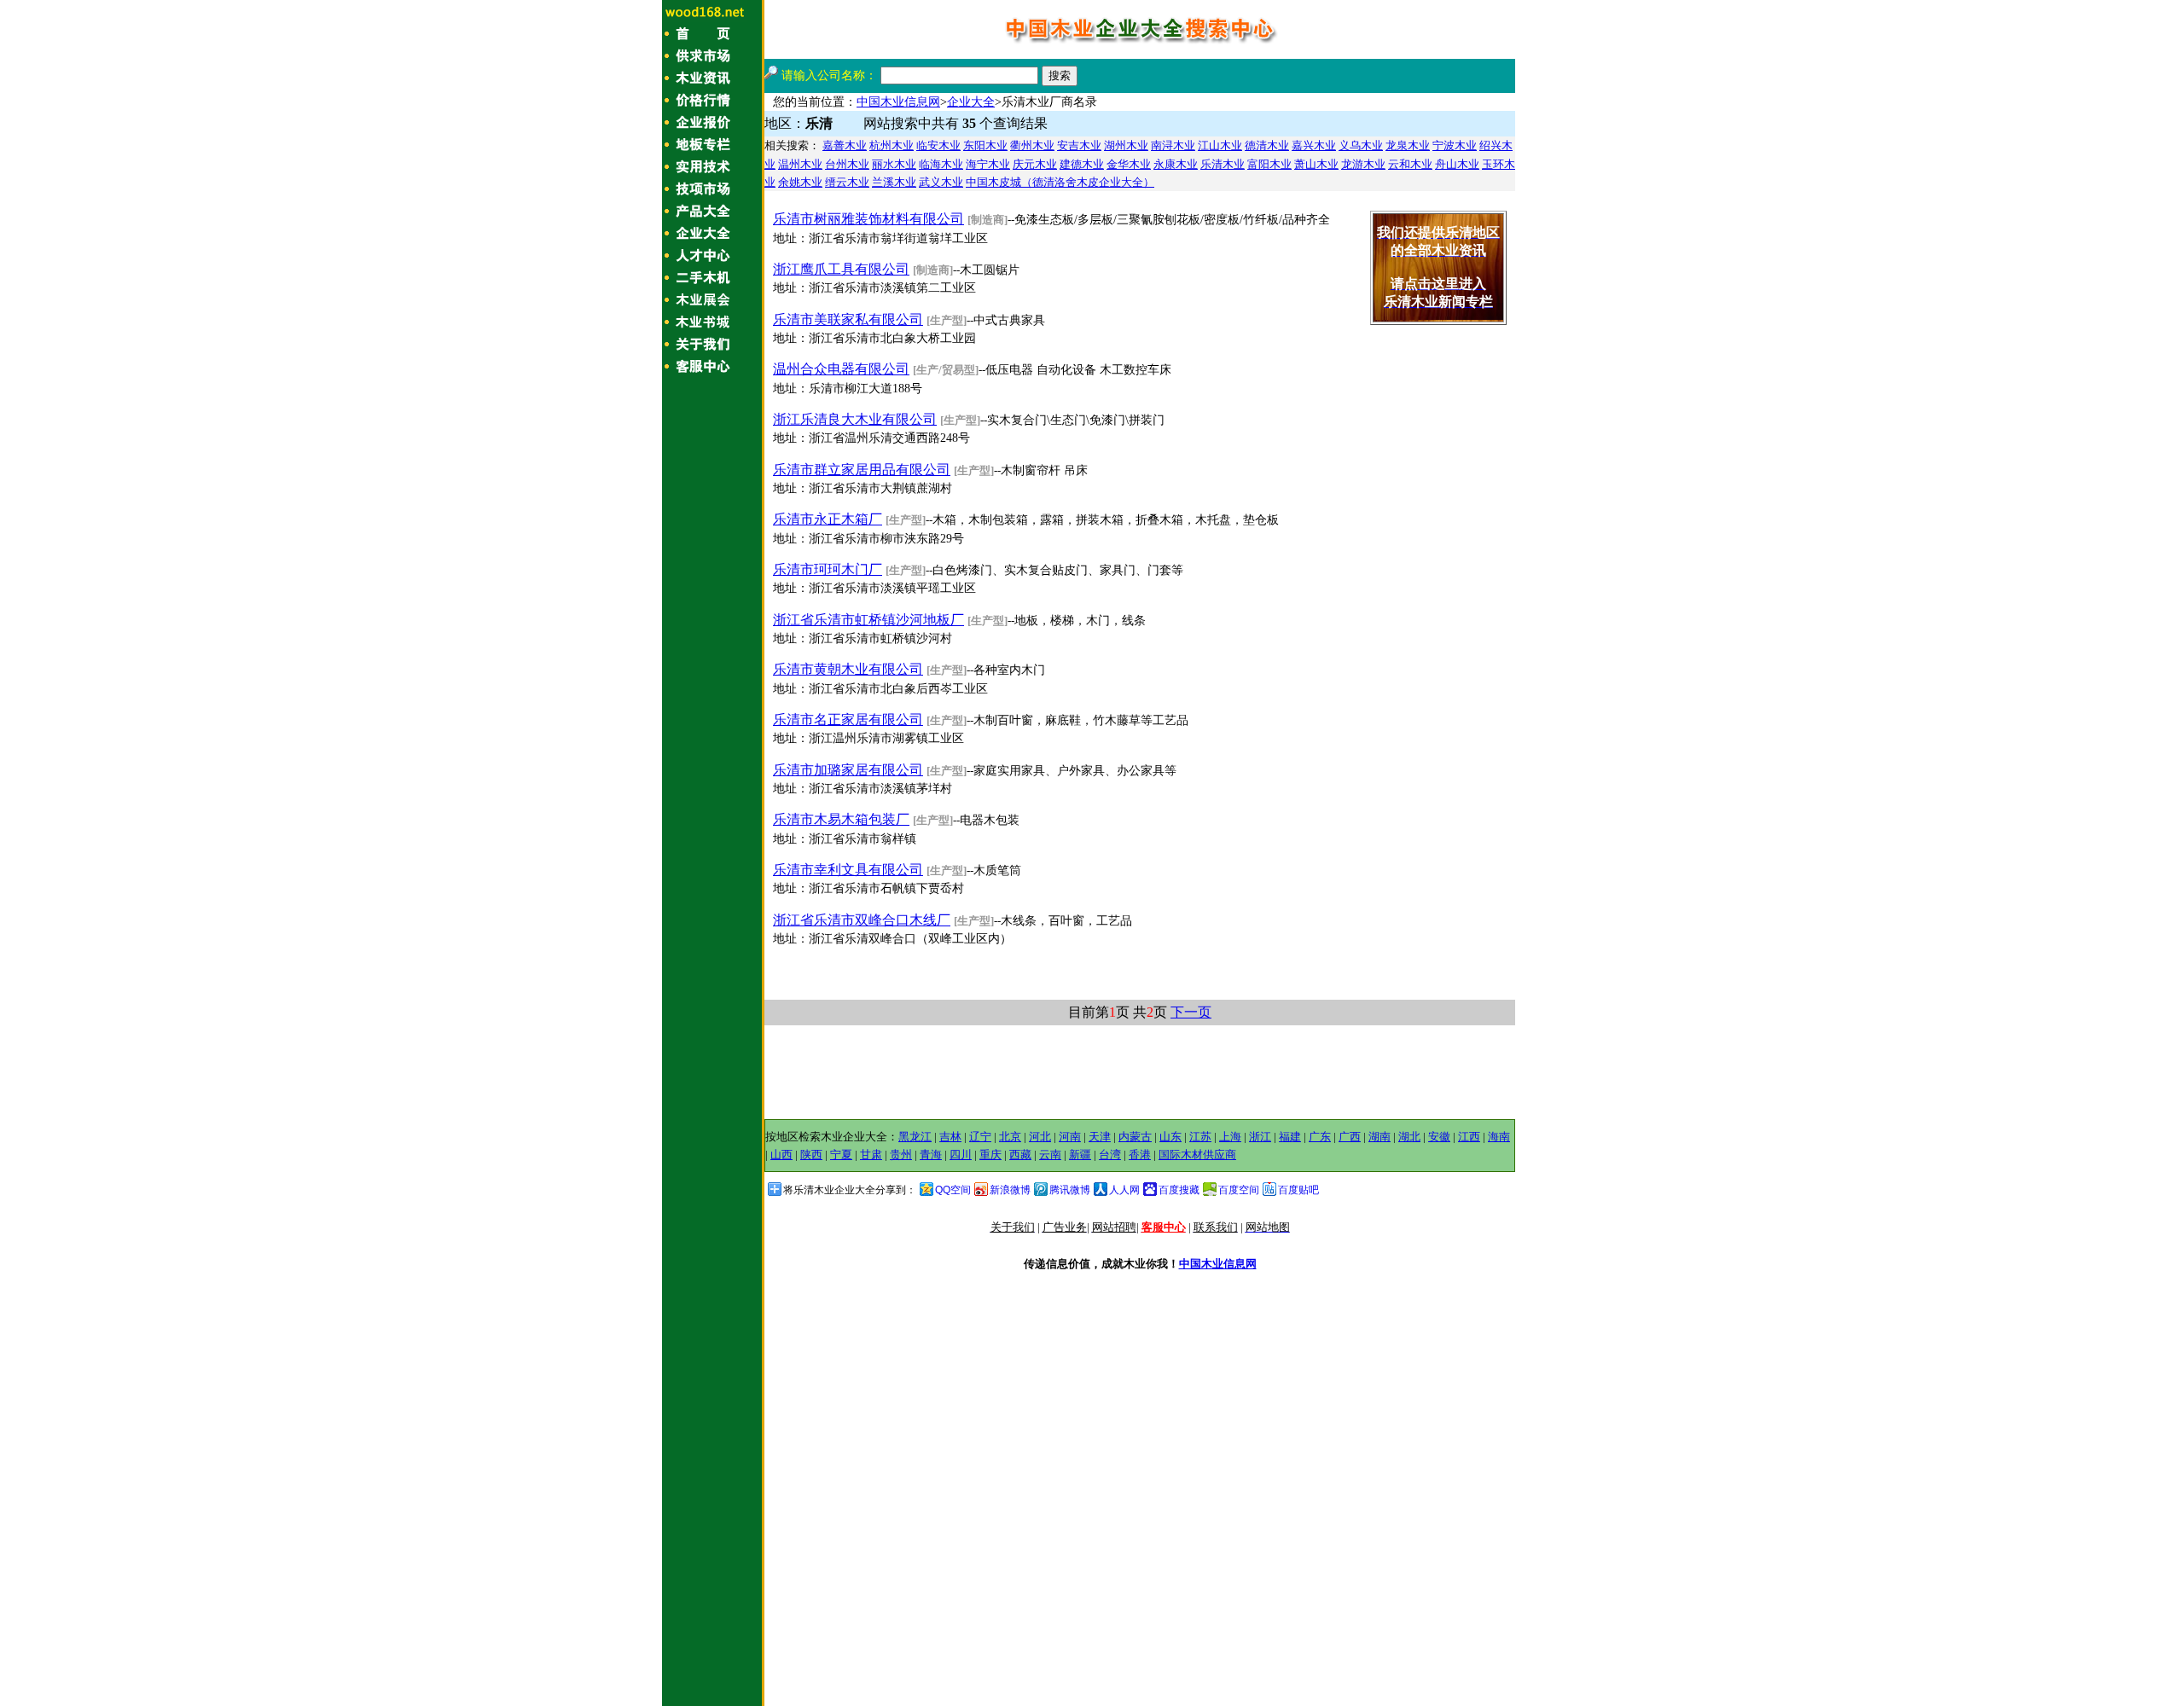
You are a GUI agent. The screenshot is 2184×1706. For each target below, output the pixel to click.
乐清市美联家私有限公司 (848, 319)
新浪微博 (1010, 1190)
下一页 (1191, 1012)
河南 (1070, 1137)
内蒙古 (1135, 1137)
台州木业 (847, 164)
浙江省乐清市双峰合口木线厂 (862, 920)
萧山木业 (1316, 164)
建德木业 (1082, 164)
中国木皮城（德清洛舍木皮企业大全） (1060, 182)
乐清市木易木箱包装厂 (841, 819)
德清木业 (1267, 145)
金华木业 (1129, 164)
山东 (1170, 1137)
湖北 (1409, 1137)
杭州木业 (892, 145)
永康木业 (1176, 164)
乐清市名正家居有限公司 (848, 720)
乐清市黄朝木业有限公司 (848, 669)
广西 (1350, 1137)
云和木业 (1410, 164)
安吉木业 (1079, 145)
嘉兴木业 (1314, 145)
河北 (1040, 1137)
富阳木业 (1269, 164)
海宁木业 (988, 164)
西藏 (1020, 1155)
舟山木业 (1457, 164)
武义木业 (941, 182)
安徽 (1439, 1137)
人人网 (1124, 1190)
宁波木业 (1455, 145)
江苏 (1200, 1137)
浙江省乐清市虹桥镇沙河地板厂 (868, 620)
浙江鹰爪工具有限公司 (841, 269)
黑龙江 (915, 1137)
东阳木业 (985, 145)
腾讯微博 (1070, 1190)
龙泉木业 (1408, 145)
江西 (1469, 1137)
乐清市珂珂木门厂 (828, 569)
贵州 (901, 1155)
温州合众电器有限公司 (841, 369)
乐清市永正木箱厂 (828, 519)
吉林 (950, 1137)
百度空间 (1239, 1190)
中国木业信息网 (898, 102)
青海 (931, 1155)
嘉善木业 (845, 145)
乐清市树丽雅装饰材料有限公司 (868, 219)
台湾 (1110, 1155)
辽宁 (980, 1137)
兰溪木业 (894, 182)
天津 (1100, 1137)
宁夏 (841, 1155)
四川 (961, 1155)
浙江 (1260, 1137)
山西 (781, 1155)
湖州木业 (1126, 145)
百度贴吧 (1298, 1190)
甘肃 (871, 1155)
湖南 (1380, 1137)
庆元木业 (1035, 164)
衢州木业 (1032, 145)
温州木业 (800, 164)
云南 (1050, 1155)
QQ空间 (953, 1190)
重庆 (990, 1155)
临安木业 (938, 145)
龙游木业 (1363, 164)
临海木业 (941, 164)
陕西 (811, 1155)
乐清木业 (1223, 164)
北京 (1010, 1137)
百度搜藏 (1179, 1190)
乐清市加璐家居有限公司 (848, 770)
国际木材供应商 (1197, 1155)
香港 (1140, 1155)
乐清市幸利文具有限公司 (848, 870)
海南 (1499, 1137)
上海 (1230, 1137)
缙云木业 (847, 182)
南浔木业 (1173, 145)
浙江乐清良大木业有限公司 (855, 419)
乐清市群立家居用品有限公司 (862, 470)
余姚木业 (800, 182)
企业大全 (971, 102)
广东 (1320, 1137)
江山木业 (1220, 145)
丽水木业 (894, 164)
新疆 (1080, 1155)
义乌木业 (1361, 145)
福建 (1290, 1137)
